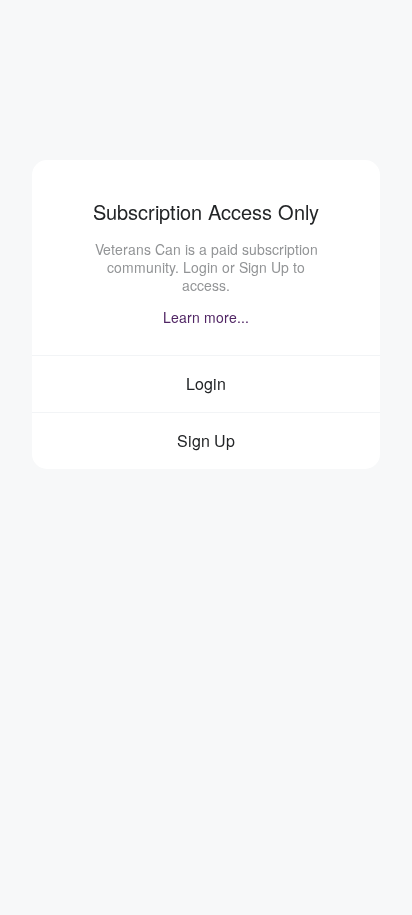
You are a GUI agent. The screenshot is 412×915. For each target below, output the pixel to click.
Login (206, 383)
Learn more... (206, 317)
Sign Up (206, 440)
